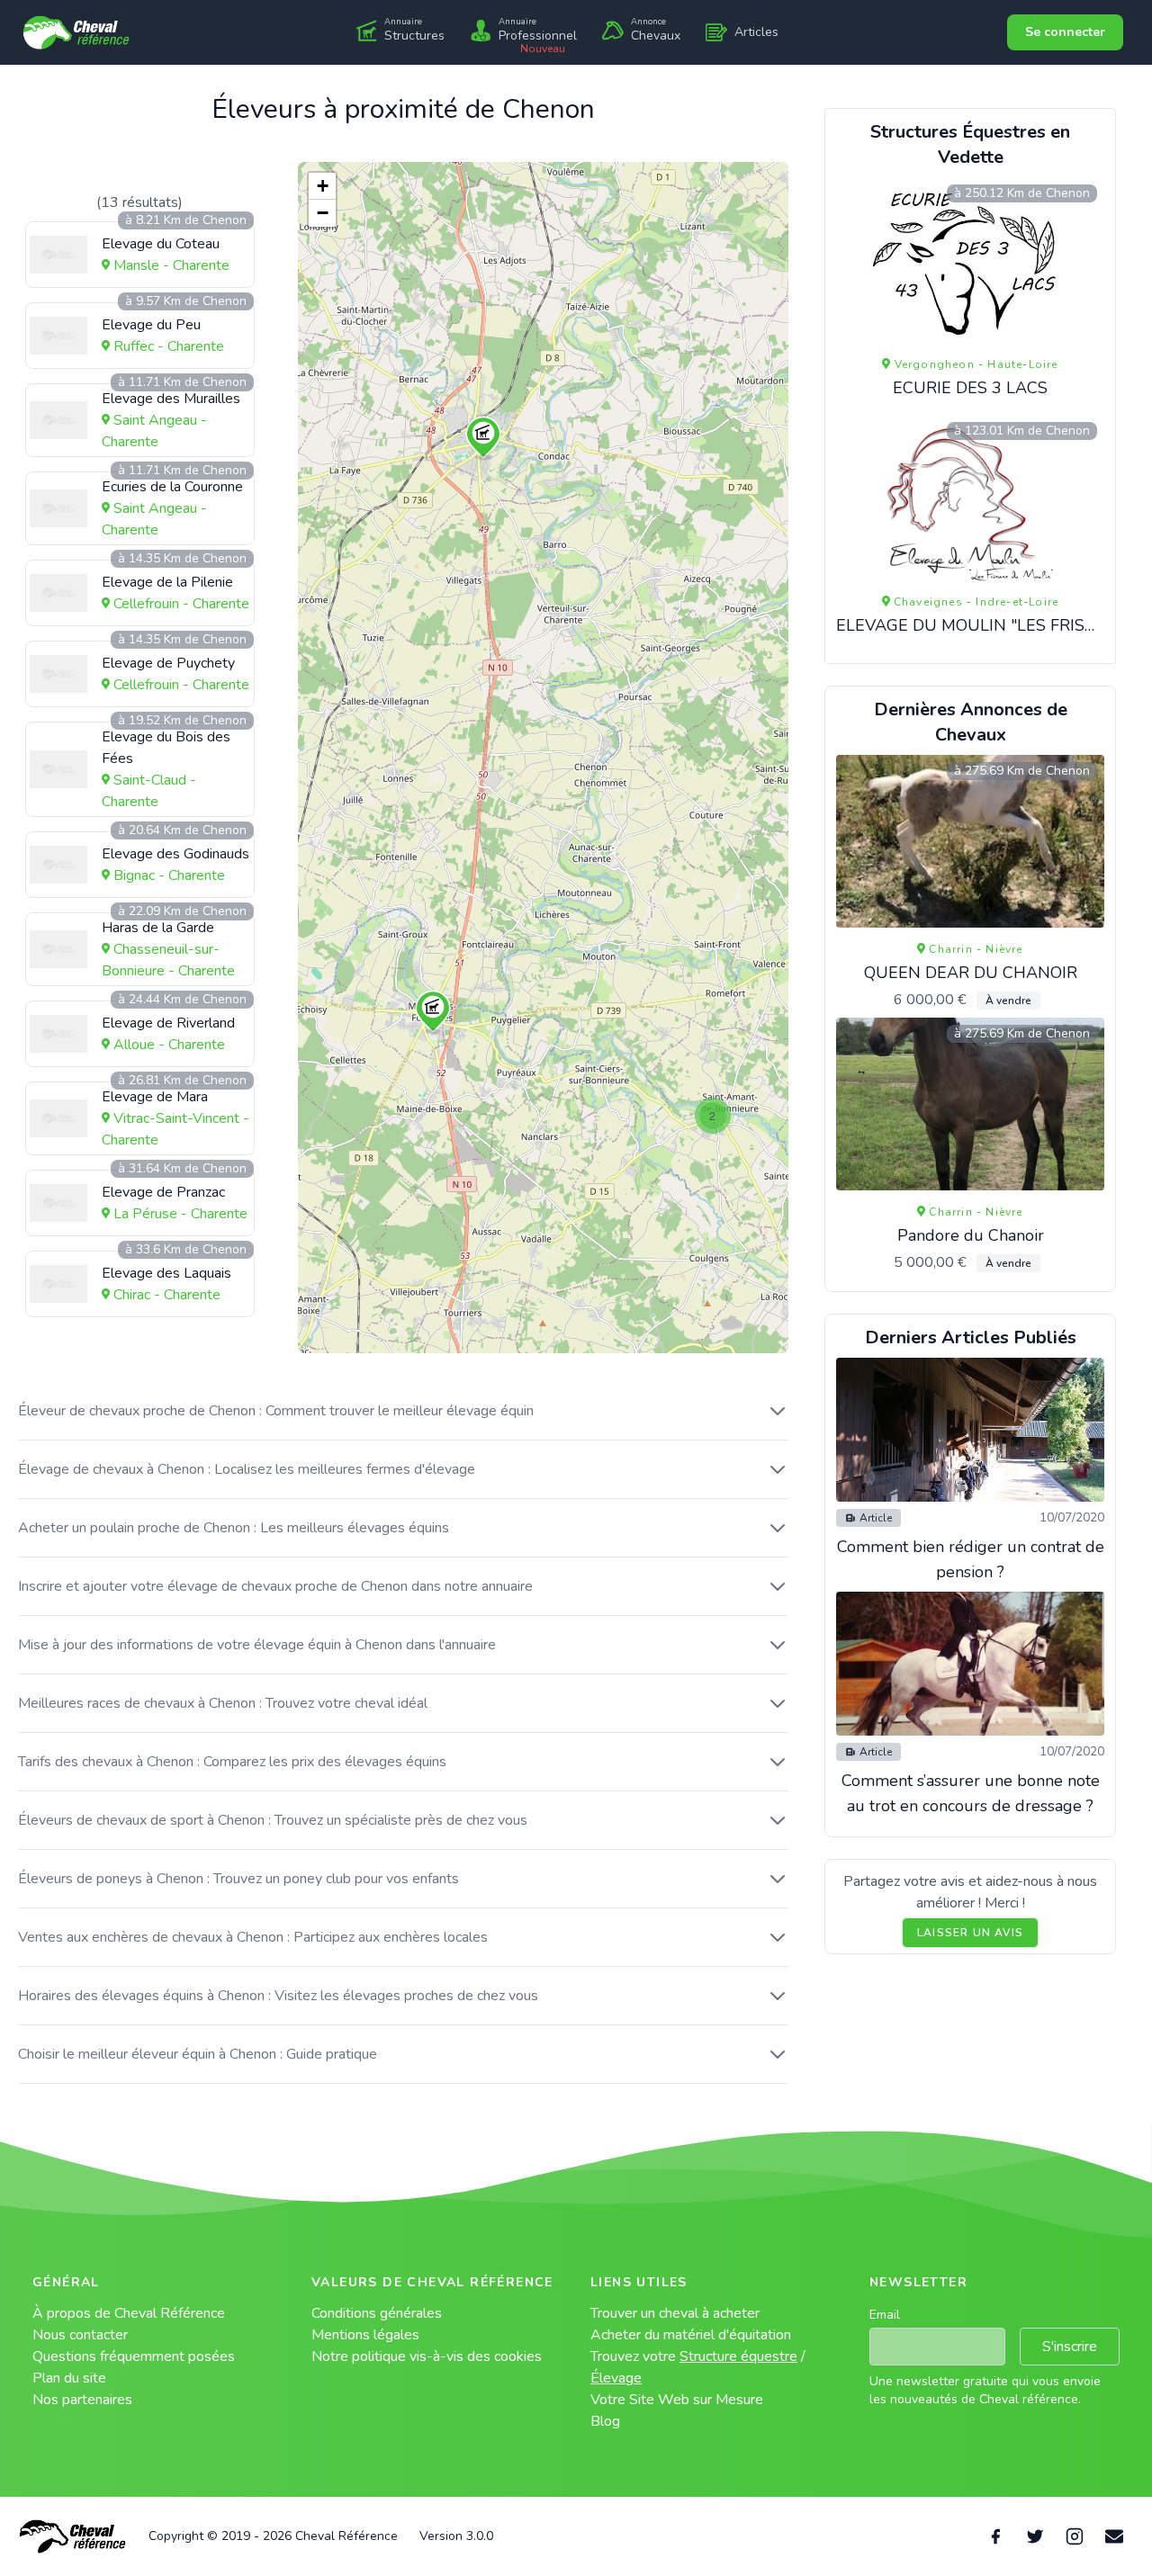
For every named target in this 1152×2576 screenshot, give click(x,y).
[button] (483, 438)
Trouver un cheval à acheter (675, 2313)
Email (885, 2315)
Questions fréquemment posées (134, 2356)
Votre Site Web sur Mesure (677, 2400)
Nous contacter (80, 2335)
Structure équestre (738, 2356)
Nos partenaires (82, 2400)
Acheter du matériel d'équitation (691, 2335)
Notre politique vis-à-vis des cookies (427, 2356)
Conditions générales (377, 2313)
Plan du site (69, 2378)
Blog (605, 2421)
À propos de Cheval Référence (129, 2313)
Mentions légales (365, 2335)
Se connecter (1065, 32)
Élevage (616, 2378)
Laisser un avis (970, 1933)
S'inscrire (1070, 2347)
